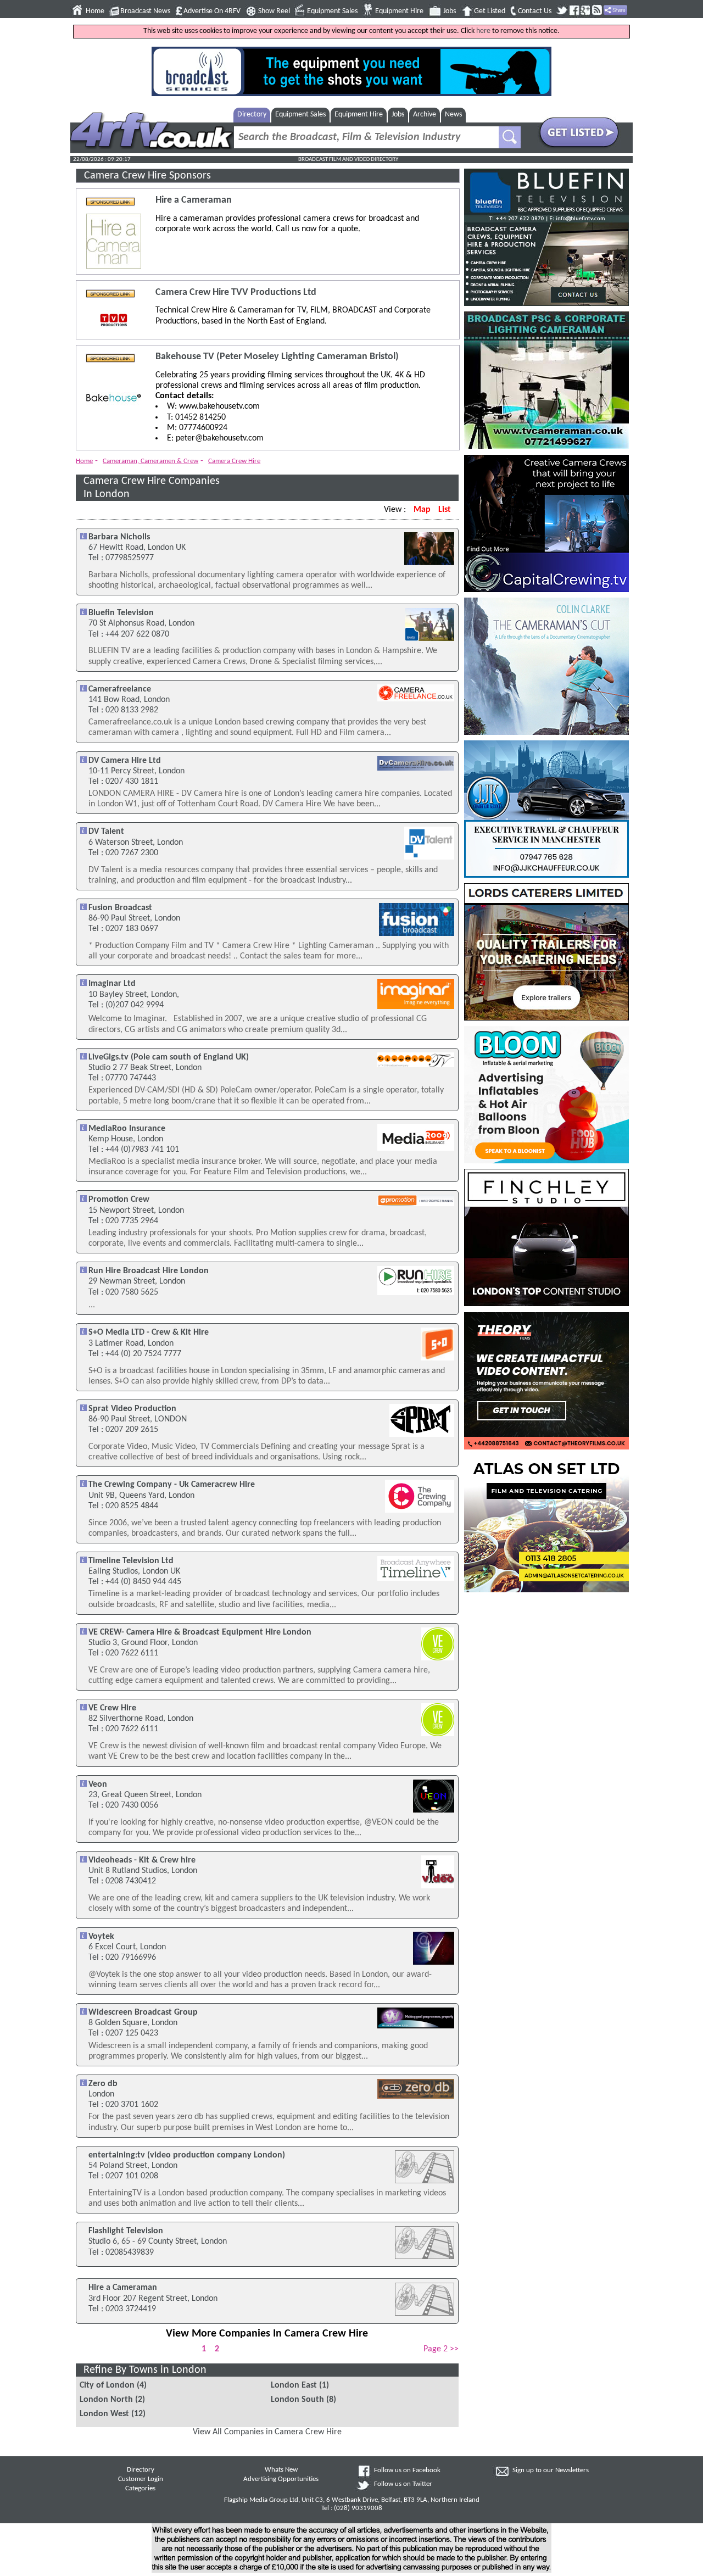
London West (104, 2414)
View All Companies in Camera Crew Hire (267, 2432)
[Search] (510, 137)
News (453, 115)
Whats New (281, 2470)
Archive (425, 115)
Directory (252, 115)
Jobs (450, 11)
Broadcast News (145, 11)
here (483, 31)
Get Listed (490, 11)
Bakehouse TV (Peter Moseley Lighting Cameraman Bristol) (277, 357)
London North (106, 2400)
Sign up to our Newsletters (551, 2471)
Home (95, 11)
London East (294, 2385)
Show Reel (274, 11)
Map (422, 510)
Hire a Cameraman (194, 200)
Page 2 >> (441, 2349)
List (445, 510)
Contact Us (535, 11)
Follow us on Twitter (403, 2484)
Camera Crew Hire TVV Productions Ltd (236, 292)
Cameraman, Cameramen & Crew (150, 461)
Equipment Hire (399, 11)
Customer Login (141, 2479)
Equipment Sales (332, 11)
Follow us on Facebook (407, 2471)
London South (297, 2400)
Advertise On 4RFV (212, 11)
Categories (140, 2489)
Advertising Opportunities (281, 2479)
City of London (107, 2385)
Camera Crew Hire (234, 461)
